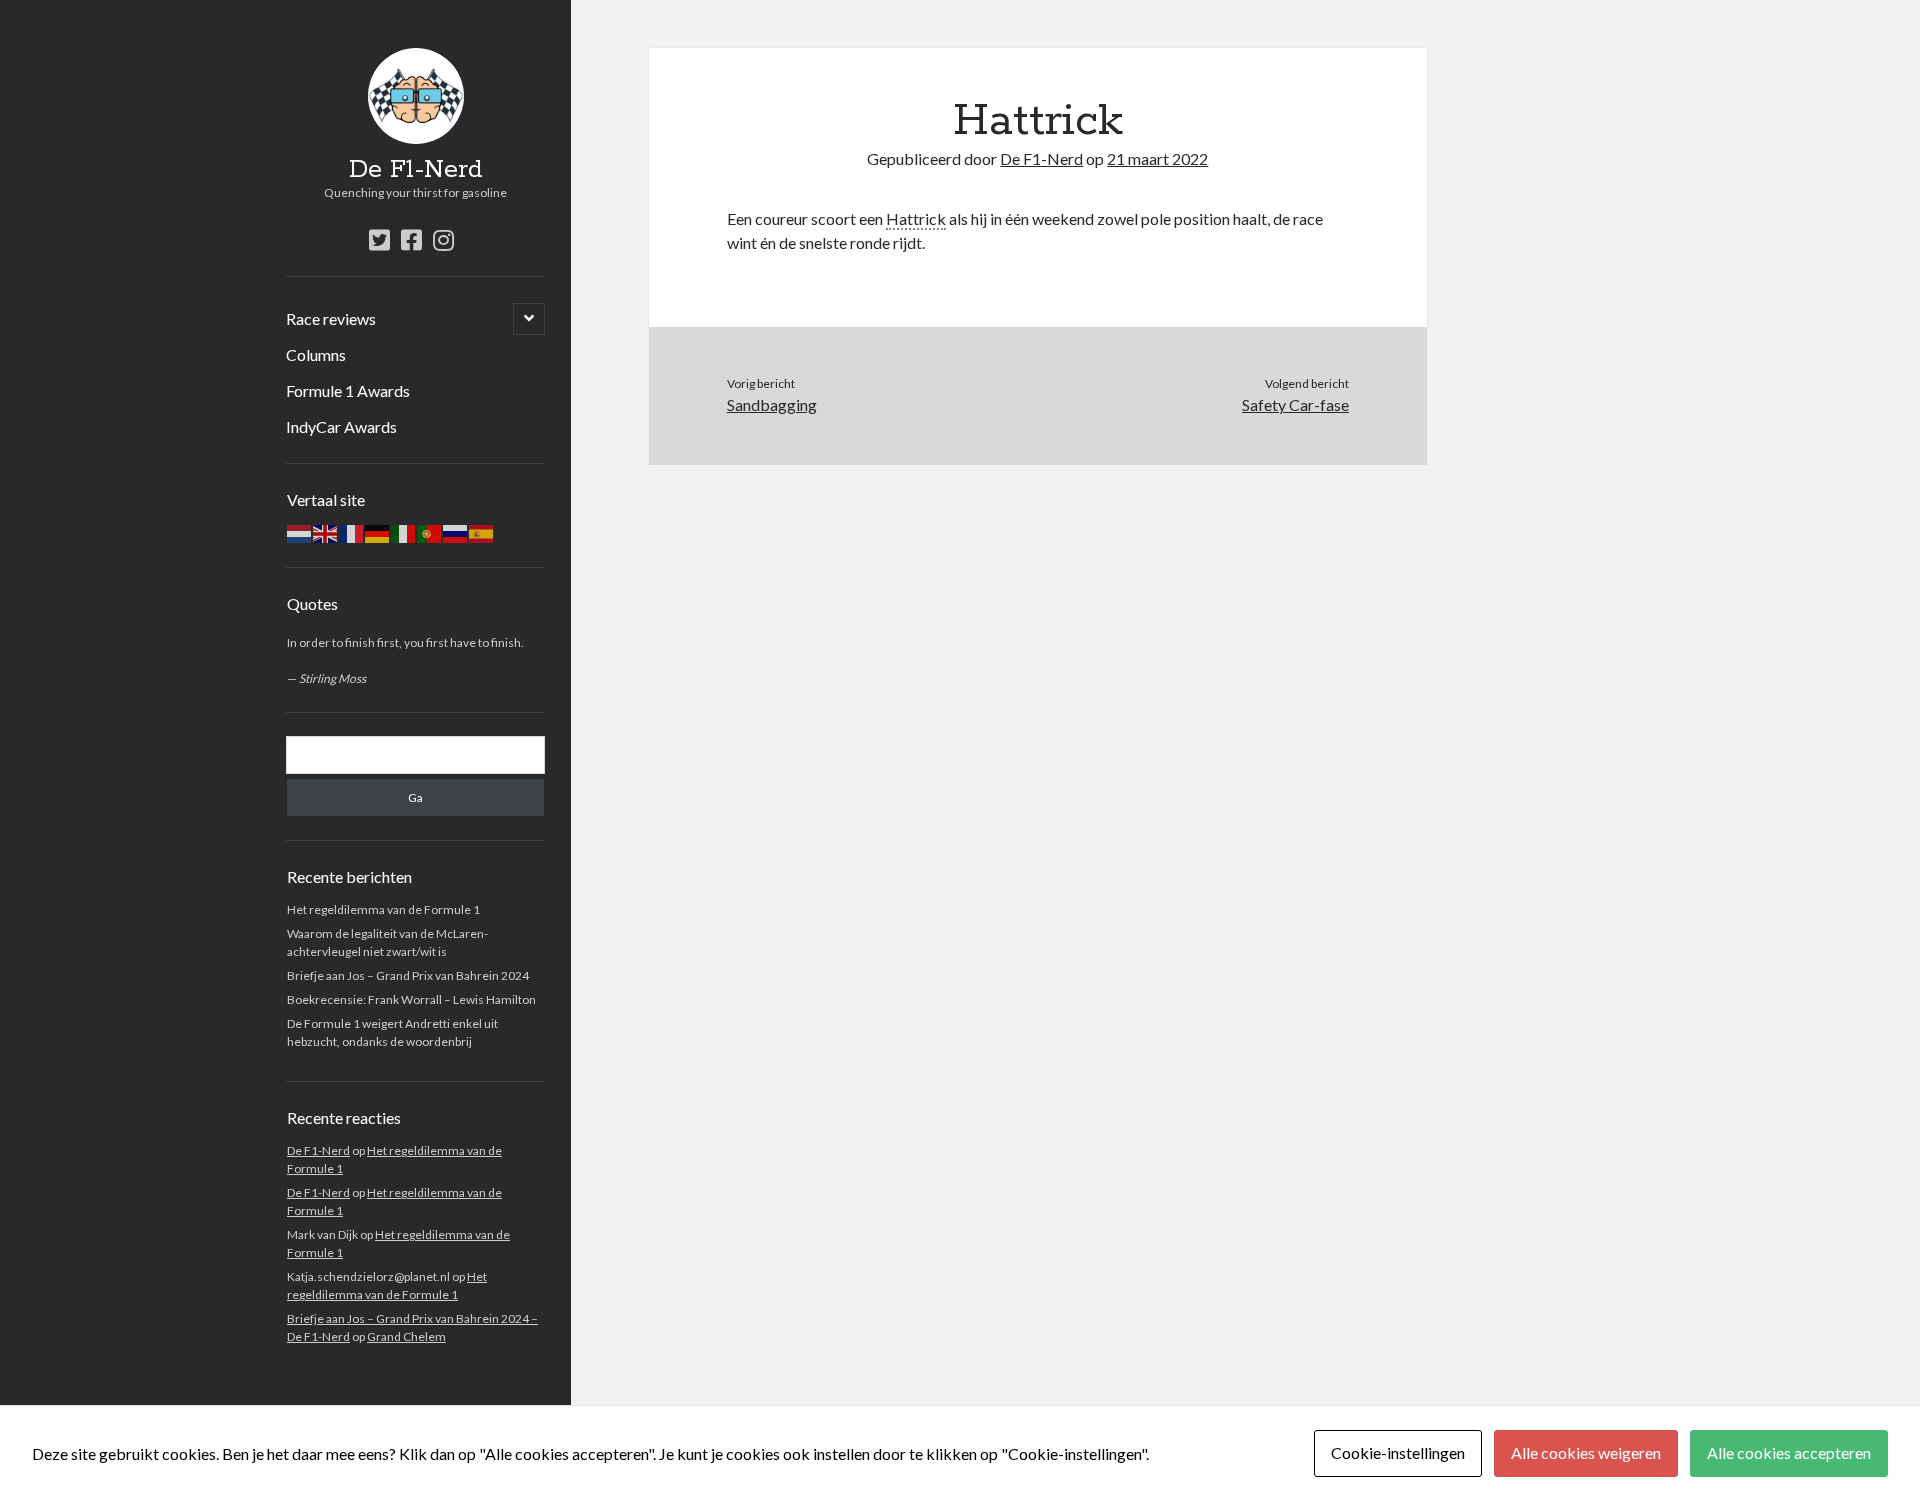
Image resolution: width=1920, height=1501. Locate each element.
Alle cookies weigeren (1586, 1452)
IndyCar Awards (341, 426)
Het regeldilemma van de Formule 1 (383, 909)
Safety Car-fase (1295, 404)
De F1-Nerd (416, 170)
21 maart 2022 (1157, 158)
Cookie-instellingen (1398, 1452)
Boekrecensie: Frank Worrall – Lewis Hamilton (411, 999)
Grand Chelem (406, 1336)
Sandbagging (772, 404)
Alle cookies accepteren (1789, 1452)
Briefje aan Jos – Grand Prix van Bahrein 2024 (408, 975)
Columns (316, 354)
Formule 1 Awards (348, 390)
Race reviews (331, 318)
